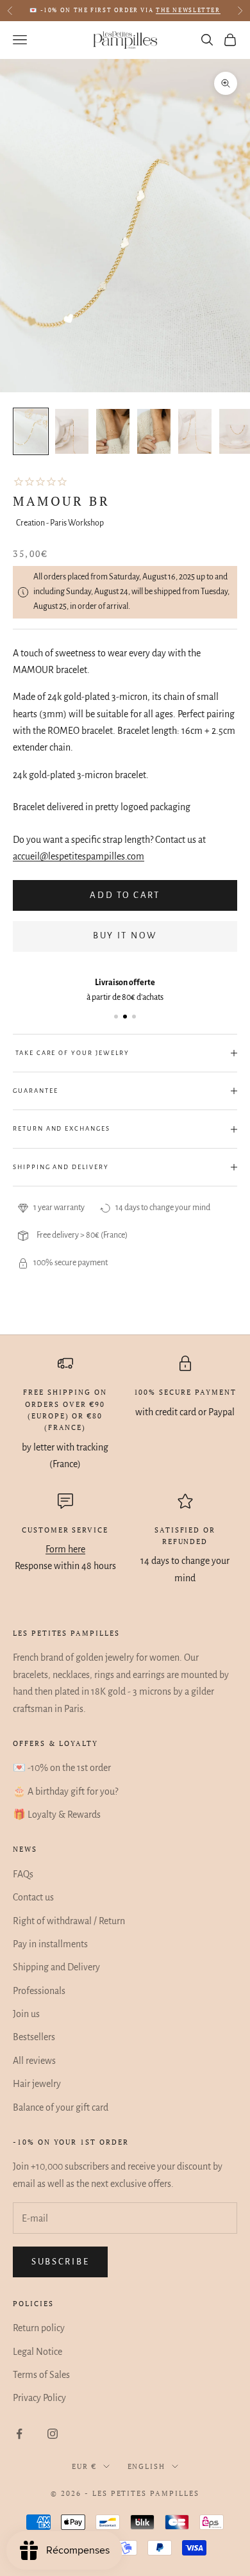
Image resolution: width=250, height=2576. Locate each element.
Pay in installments (50, 1944)
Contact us (33, 1897)
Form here (65, 1549)
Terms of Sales (41, 2375)
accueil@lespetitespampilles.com (79, 856)
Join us (26, 2014)
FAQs (23, 1874)
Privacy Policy (39, 2398)
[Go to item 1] (31, 431)
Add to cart (125, 895)
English (147, 2466)
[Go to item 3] (113, 431)
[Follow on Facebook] (19, 2434)
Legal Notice (37, 2352)
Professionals (39, 1991)
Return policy (39, 2328)
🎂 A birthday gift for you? (65, 1791)
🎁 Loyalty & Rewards (57, 1815)
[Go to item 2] (72, 431)
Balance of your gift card (61, 2107)
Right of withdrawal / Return (69, 1921)
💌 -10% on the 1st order (62, 1768)
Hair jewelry (37, 2084)
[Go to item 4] (154, 431)
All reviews (34, 2061)
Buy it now (125, 935)
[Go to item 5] (195, 431)
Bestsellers (34, 2037)
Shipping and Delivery (56, 1967)
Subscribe (60, 2262)
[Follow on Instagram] (53, 2434)
